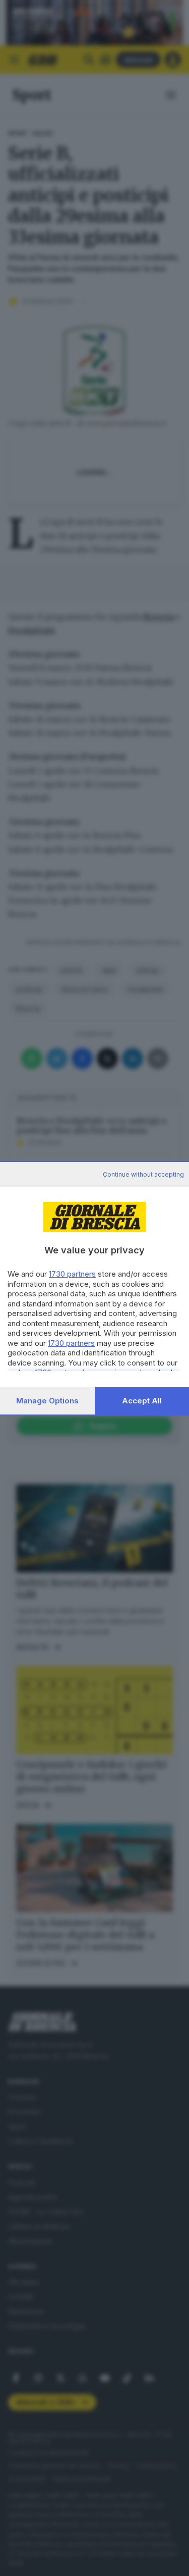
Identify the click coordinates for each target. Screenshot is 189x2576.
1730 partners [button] (72, 1274)
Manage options (47, 1401)
